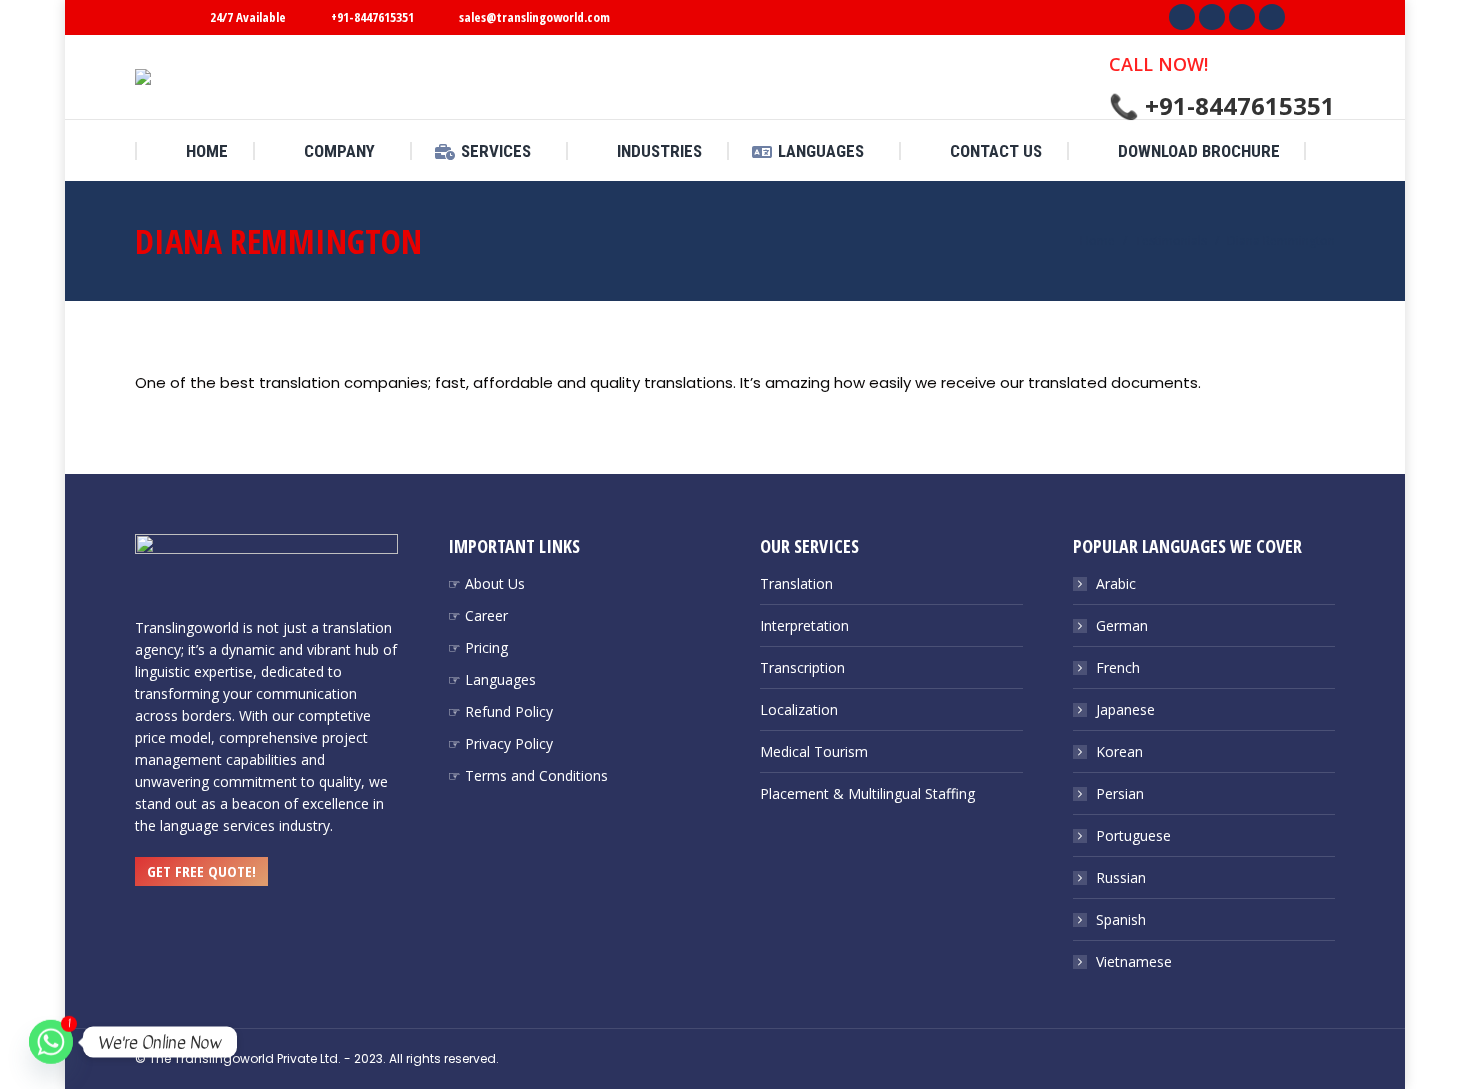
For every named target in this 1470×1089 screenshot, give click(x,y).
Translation (796, 583)
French (1118, 667)
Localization (799, 709)
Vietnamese (1134, 961)
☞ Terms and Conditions (528, 775)
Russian (1121, 877)
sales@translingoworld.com (534, 17)
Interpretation (804, 625)
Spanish (1121, 919)
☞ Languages (492, 679)
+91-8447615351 (372, 17)
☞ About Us (486, 583)
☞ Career (478, 615)
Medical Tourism (814, 751)
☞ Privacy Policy (500, 743)
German (1122, 625)
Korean (1119, 751)
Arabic (1116, 583)
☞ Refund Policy (500, 711)
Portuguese (1133, 835)
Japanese (1125, 709)
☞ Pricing (478, 647)
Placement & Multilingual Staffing (867, 793)
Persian (1120, 793)
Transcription (802, 667)
